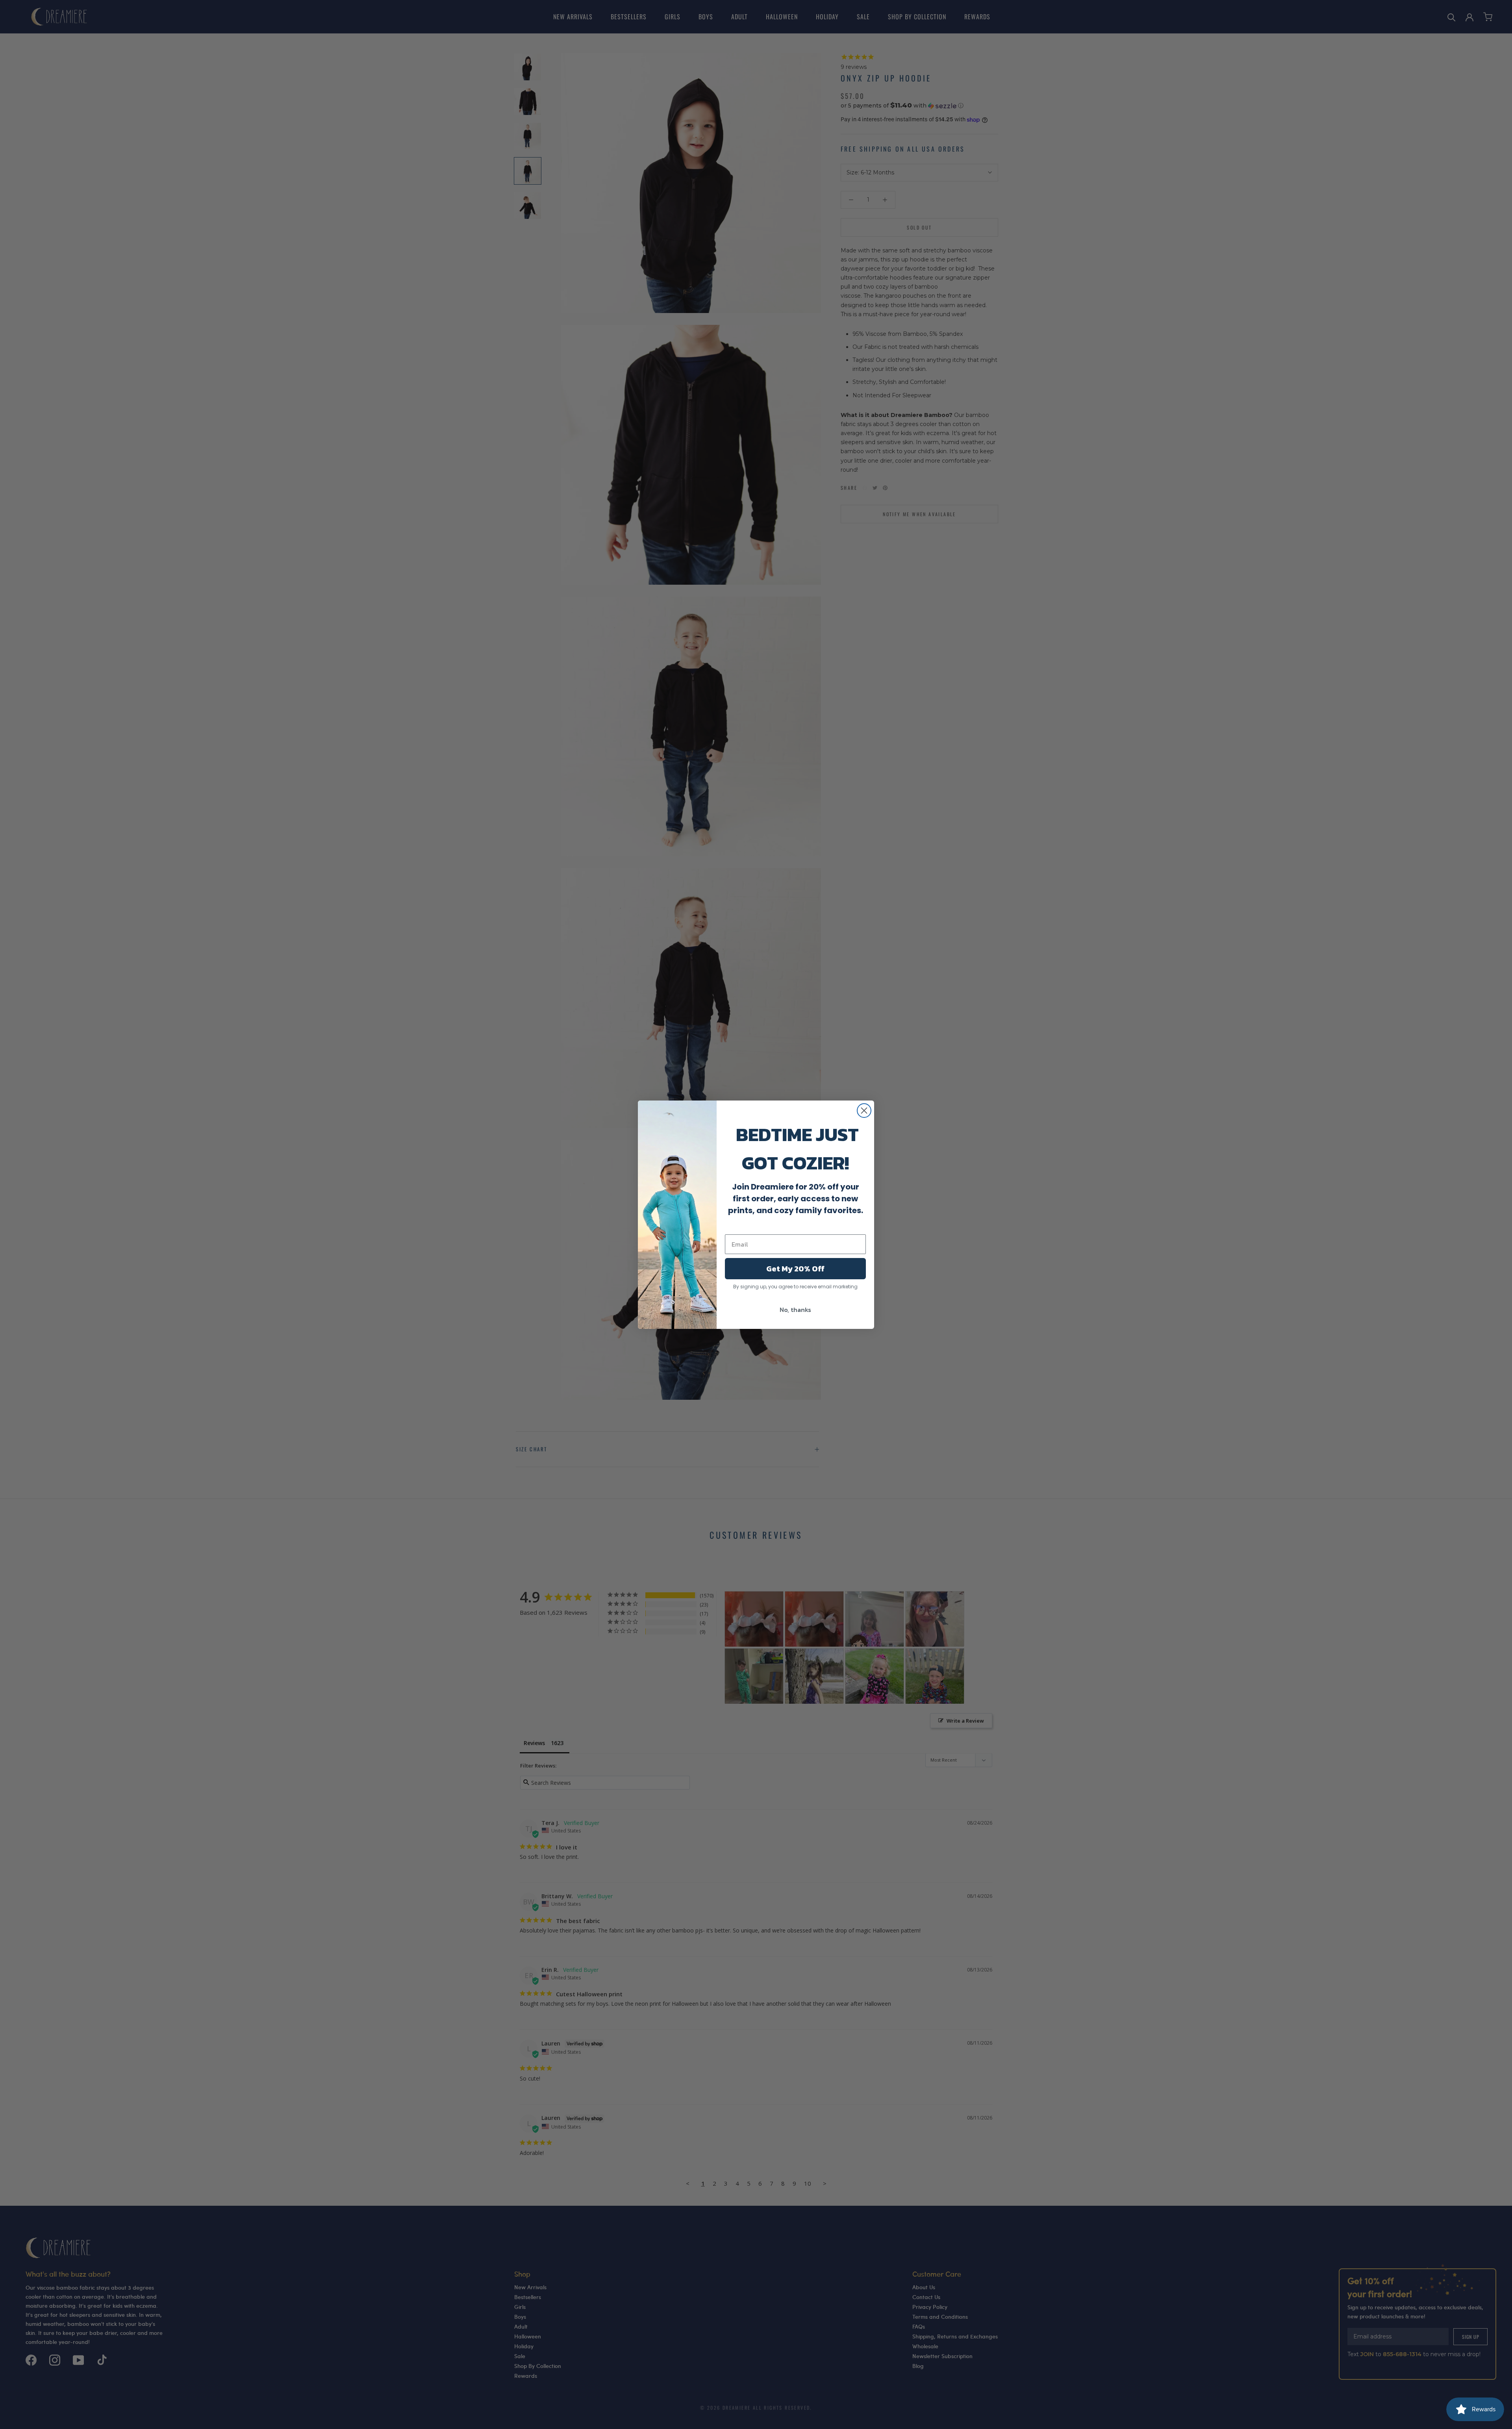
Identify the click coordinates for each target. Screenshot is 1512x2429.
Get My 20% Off (795, 1269)
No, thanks (795, 1310)
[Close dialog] (864, 1111)
